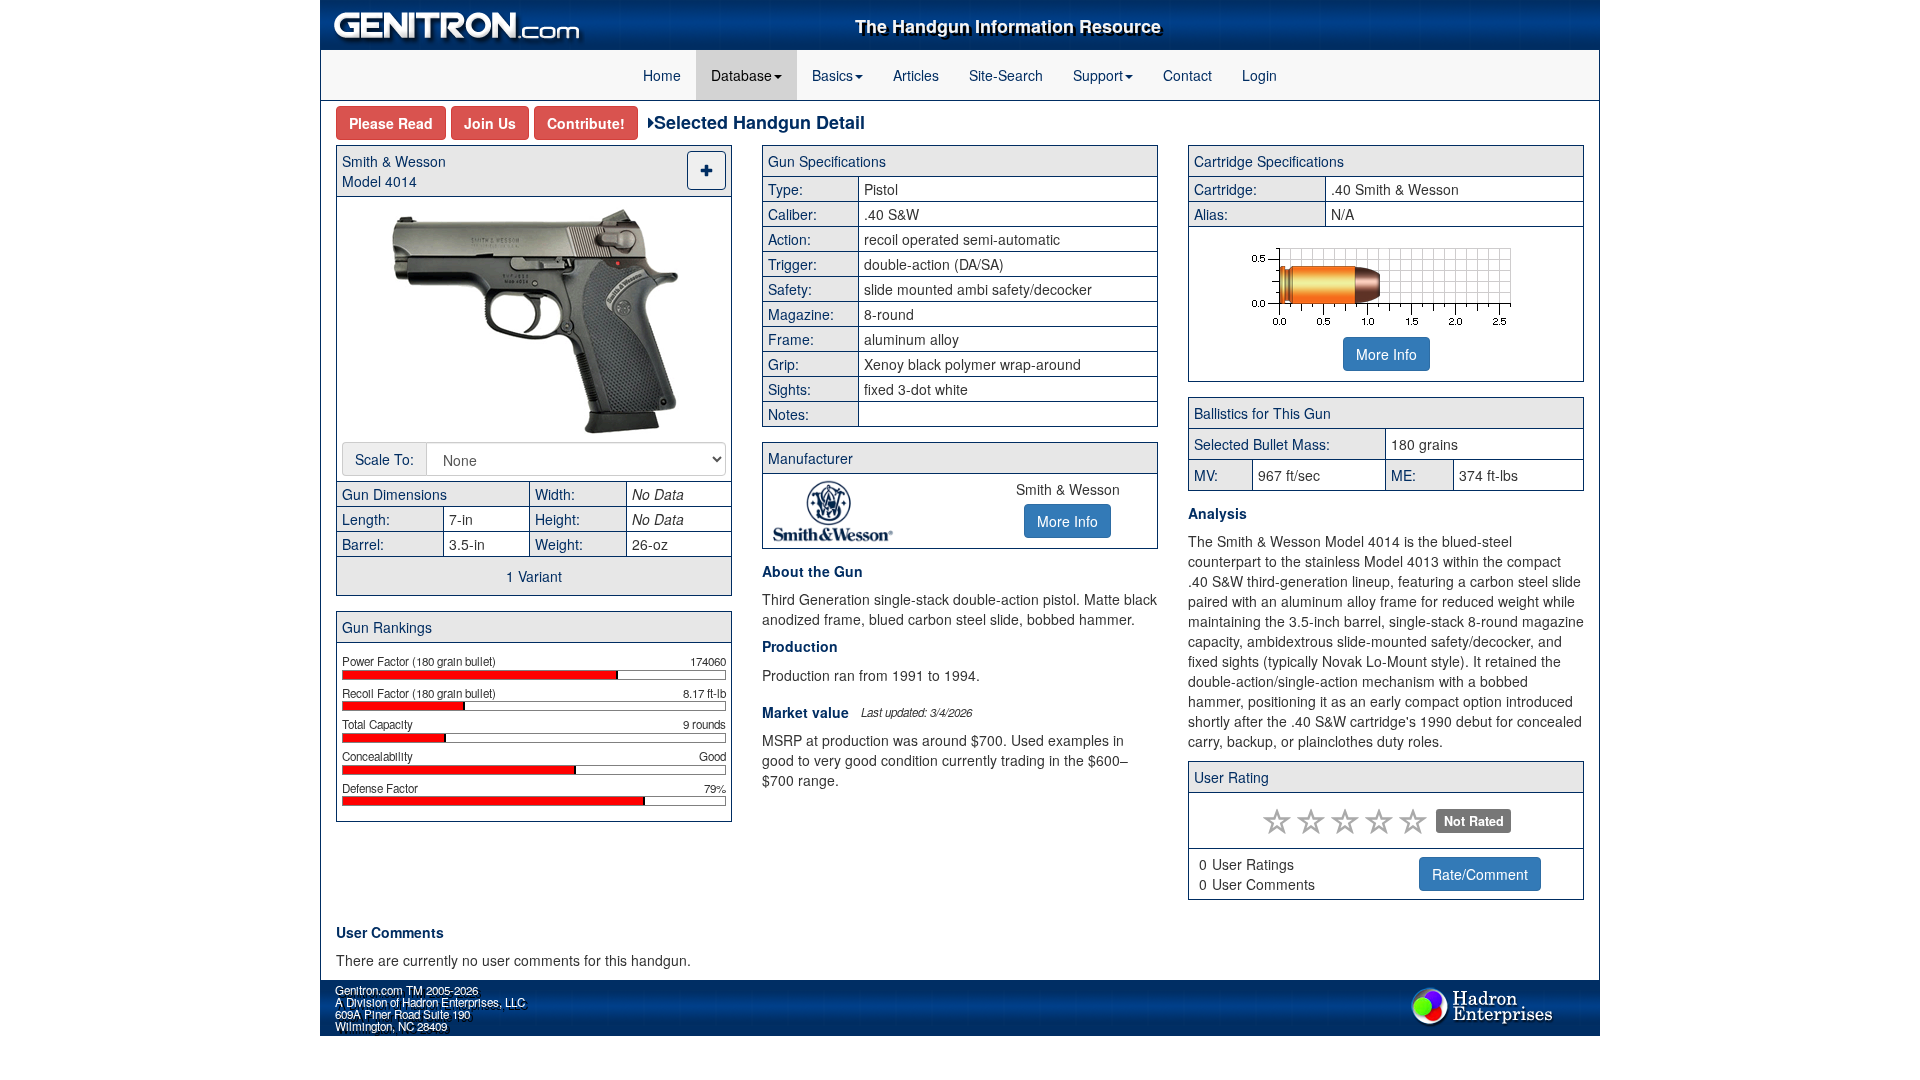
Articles (916, 75)
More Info (1386, 354)
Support (1098, 75)
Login (1259, 75)
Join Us (490, 123)
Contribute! (586, 123)
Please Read (391, 123)
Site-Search (1006, 75)
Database (741, 75)
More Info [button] (1067, 521)
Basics (832, 75)
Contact (1187, 75)
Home (662, 75)
